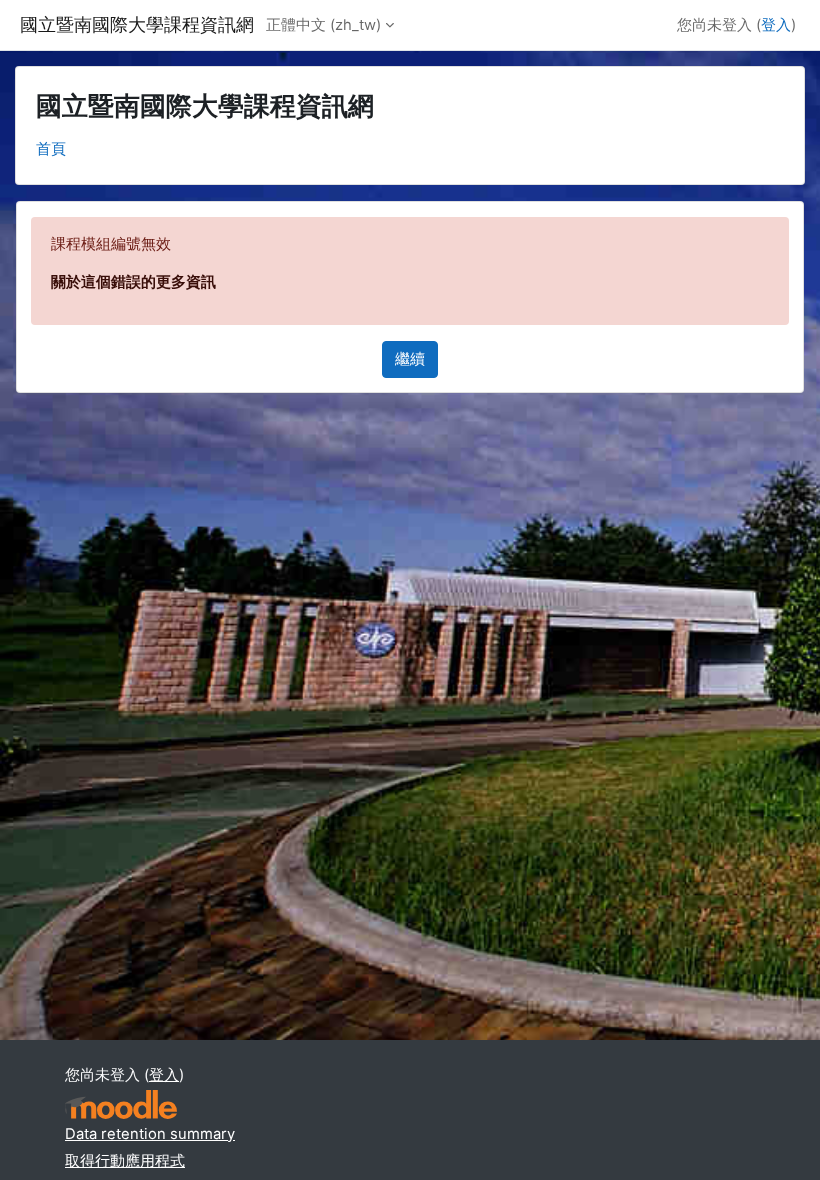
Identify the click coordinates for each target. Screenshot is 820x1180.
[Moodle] (121, 1104)
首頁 (51, 149)
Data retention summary (150, 1134)
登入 (776, 25)
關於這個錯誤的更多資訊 (133, 282)
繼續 (410, 359)
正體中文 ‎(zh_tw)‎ (323, 25)
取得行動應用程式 (125, 1161)
